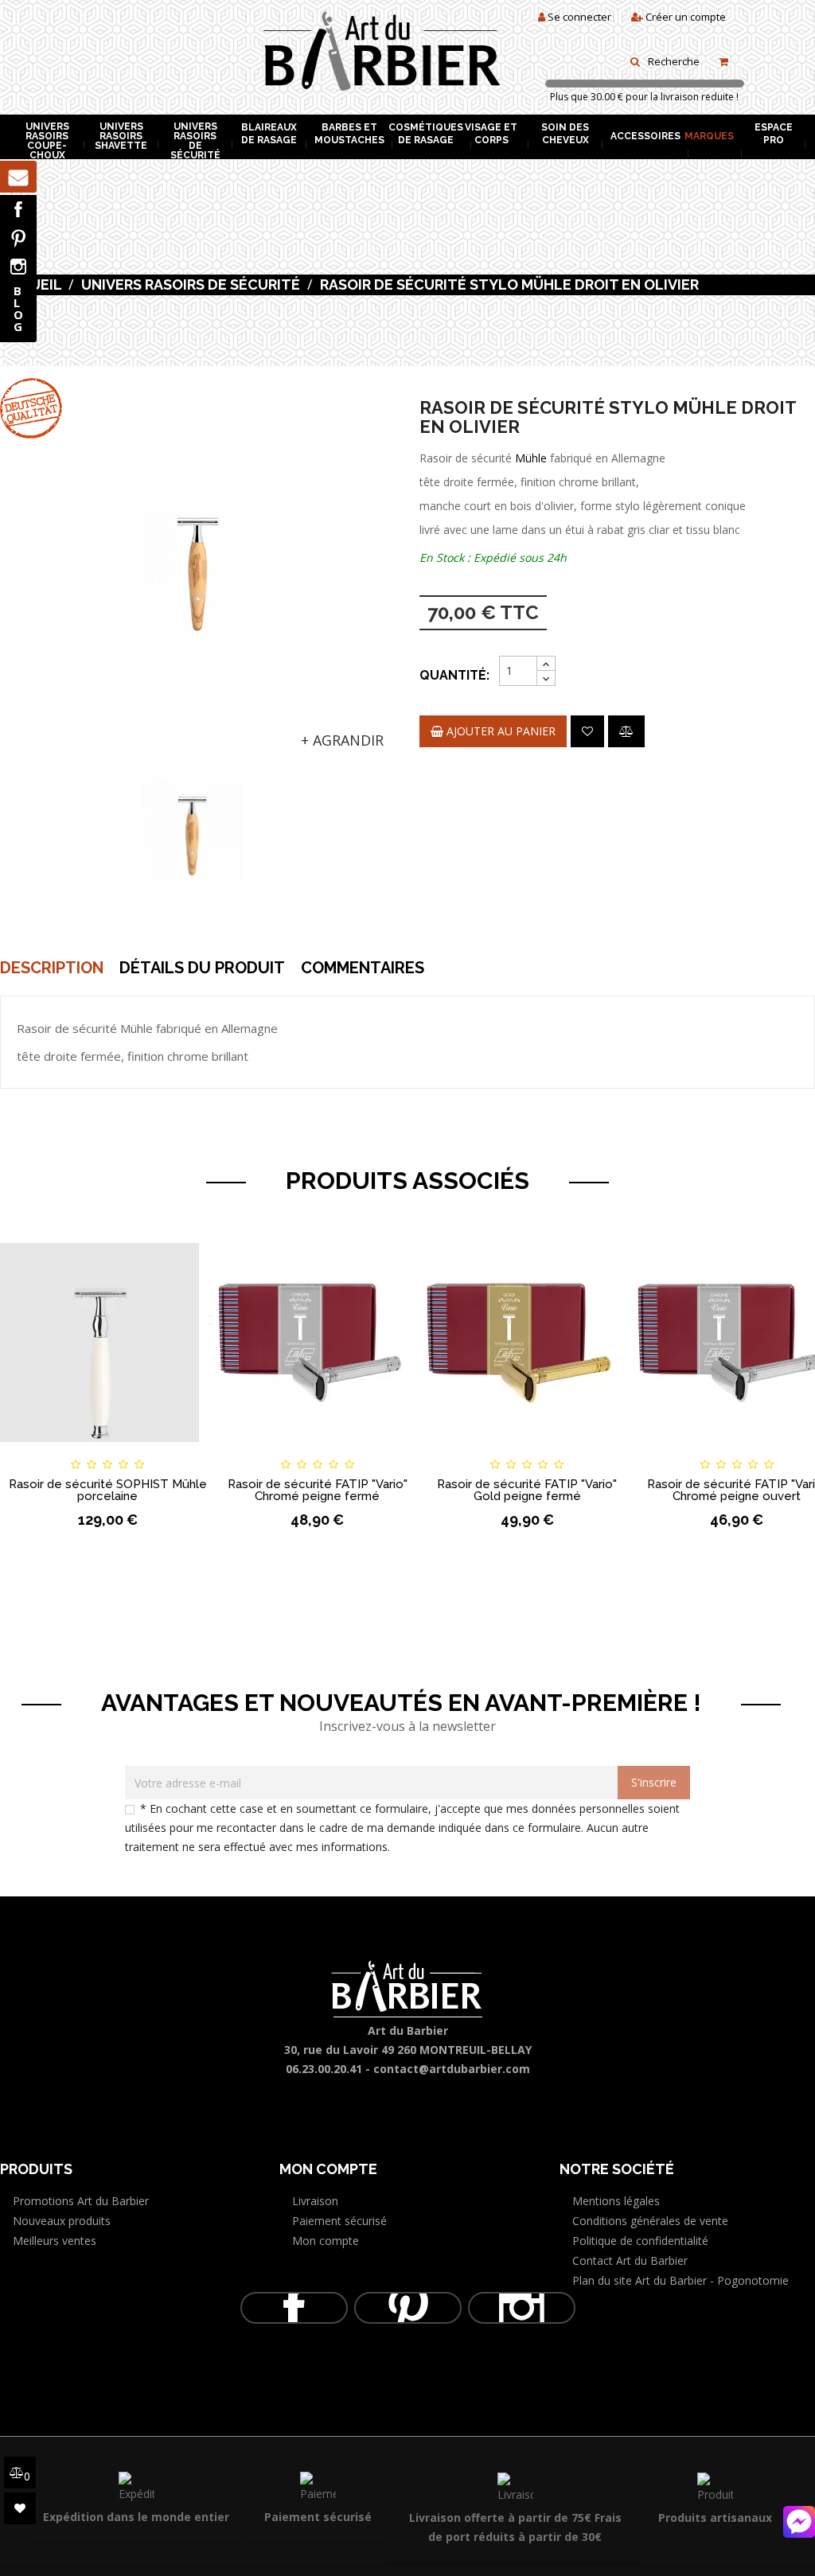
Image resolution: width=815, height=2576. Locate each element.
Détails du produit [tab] (202, 968)
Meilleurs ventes (55, 2241)
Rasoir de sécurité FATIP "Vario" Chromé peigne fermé (318, 1490)
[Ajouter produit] (626, 731)
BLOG (18, 308)
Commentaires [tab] (363, 968)
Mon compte (326, 2241)
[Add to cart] (27, 1450)
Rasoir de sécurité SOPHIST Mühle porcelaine (108, 1490)
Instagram (18, 267)
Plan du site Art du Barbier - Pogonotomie (680, 2280)
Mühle (531, 458)
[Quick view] (189, 1450)
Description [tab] (52, 968)
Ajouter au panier (499, 731)
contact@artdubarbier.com (452, 2069)
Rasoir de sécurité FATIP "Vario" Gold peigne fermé (527, 1490)
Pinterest (18, 238)
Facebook (18, 209)
